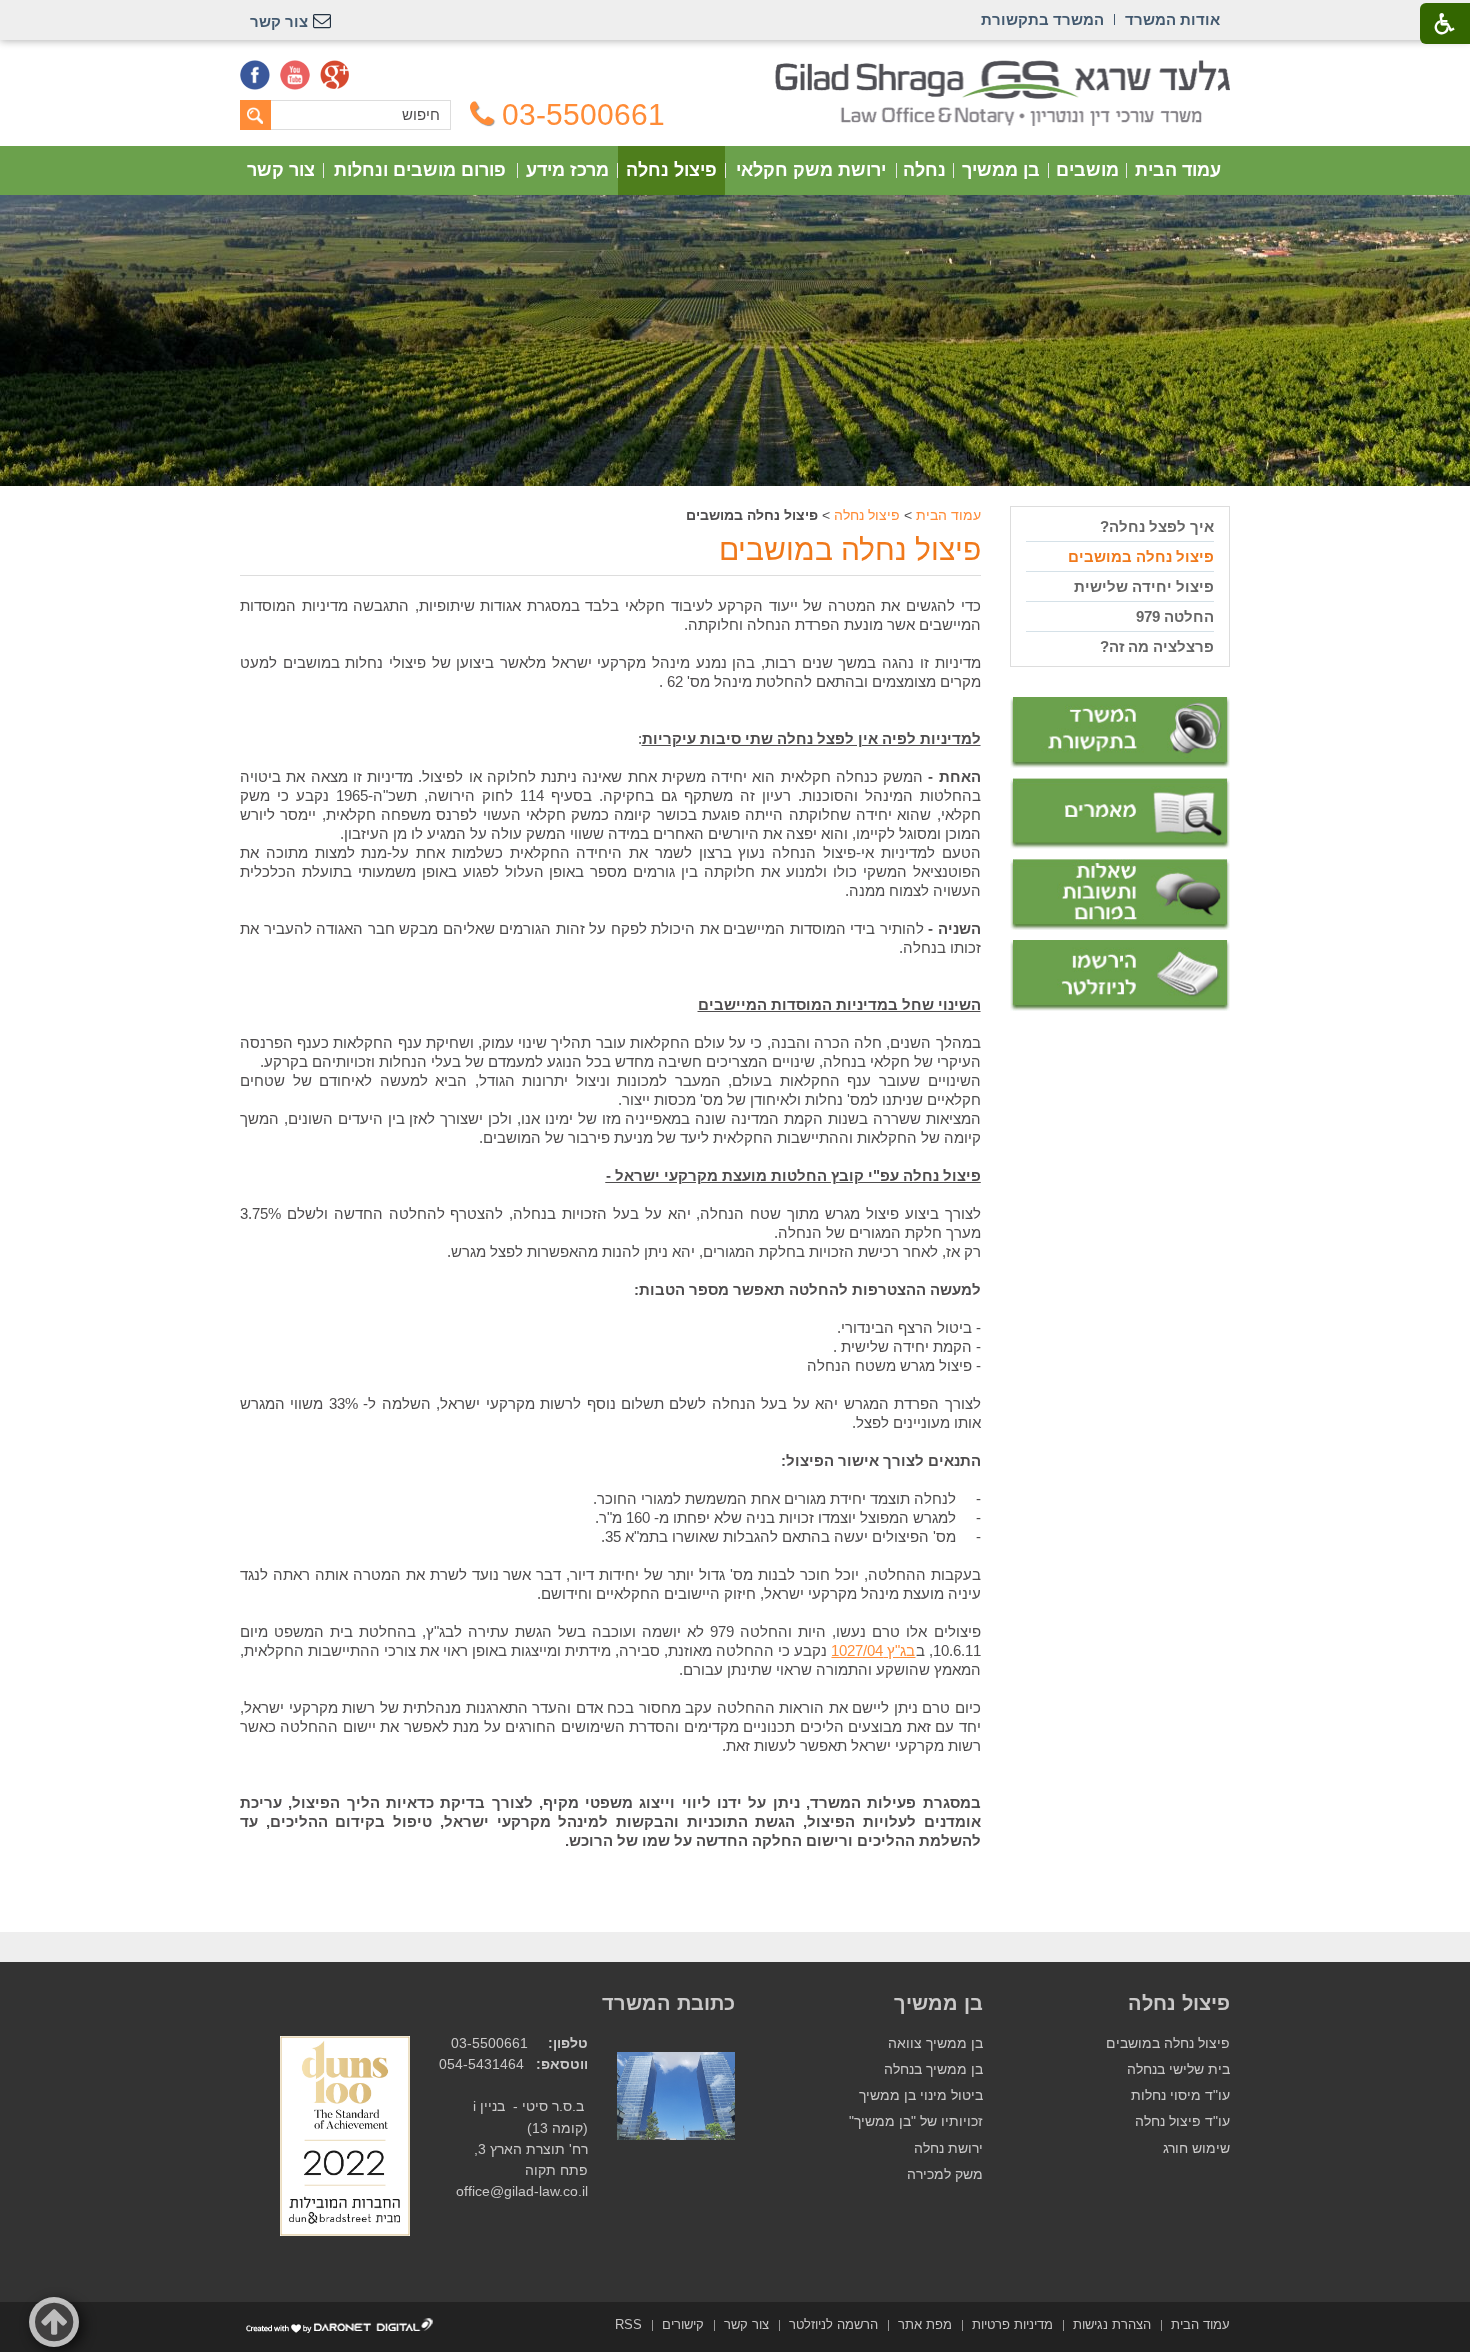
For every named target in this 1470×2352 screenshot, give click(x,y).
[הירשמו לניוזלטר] (1120, 975)
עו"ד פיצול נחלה (1182, 2121)
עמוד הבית (1178, 170)
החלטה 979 (1175, 616)
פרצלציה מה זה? (1157, 646)
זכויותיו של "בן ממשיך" (916, 2121)
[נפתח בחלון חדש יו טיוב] (295, 75)
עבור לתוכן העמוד (735, 69)
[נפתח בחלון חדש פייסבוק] (255, 75)
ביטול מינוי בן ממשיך (921, 2095)
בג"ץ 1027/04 (873, 1650)
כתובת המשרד (668, 2003)
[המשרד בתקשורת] (1120, 732)
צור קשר (281, 170)
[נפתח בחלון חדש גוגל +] (335, 75)
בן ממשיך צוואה (935, 2043)
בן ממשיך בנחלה (933, 2069)
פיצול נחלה (671, 170)
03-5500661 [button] (583, 115)
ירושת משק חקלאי (811, 170)
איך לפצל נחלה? (1157, 526)
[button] (54, 2322)
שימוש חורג (1196, 2148)
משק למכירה (945, 2174)
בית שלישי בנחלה (1178, 2069)
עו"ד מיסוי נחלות (1180, 2095)
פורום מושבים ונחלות (420, 170)
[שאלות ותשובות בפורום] (1120, 894)
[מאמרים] (1120, 814)
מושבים (1087, 170)
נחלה (924, 170)
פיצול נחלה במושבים (850, 549)
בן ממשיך (1001, 170)
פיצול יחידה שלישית (1144, 586)
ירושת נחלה (948, 2148)
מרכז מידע (567, 170)
